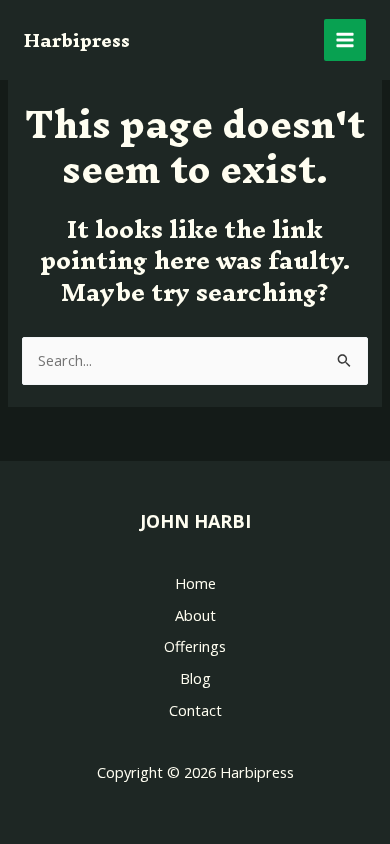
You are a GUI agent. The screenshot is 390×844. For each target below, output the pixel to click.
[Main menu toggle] (345, 40)
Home (195, 583)
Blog (195, 678)
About (195, 615)
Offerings (195, 646)
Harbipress (77, 40)
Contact (195, 710)
